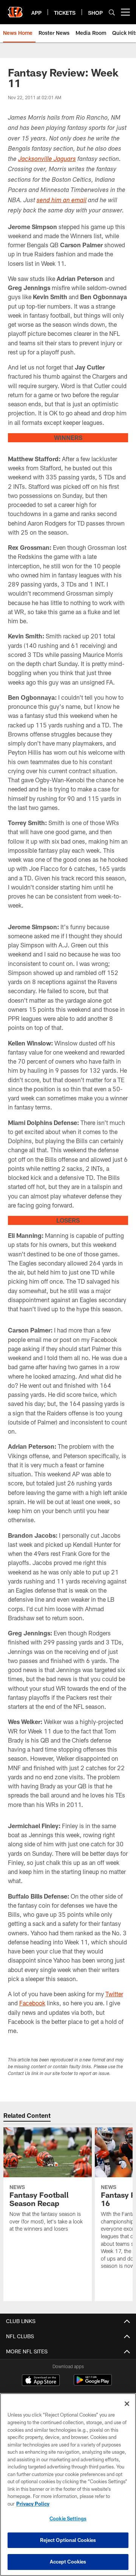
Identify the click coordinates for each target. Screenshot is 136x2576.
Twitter (114, 1994)
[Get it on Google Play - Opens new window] (93, 2384)
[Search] (112, 12)
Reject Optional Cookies (68, 2540)
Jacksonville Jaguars (47, 160)
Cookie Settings (68, 2518)
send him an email (62, 201)
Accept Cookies (68, 2562)
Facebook (32, 2003)
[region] (68, 2485)
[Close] (127, 2404)
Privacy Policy (33, 2504)
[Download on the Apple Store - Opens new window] (41, 2381)
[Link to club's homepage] (15, 9)
